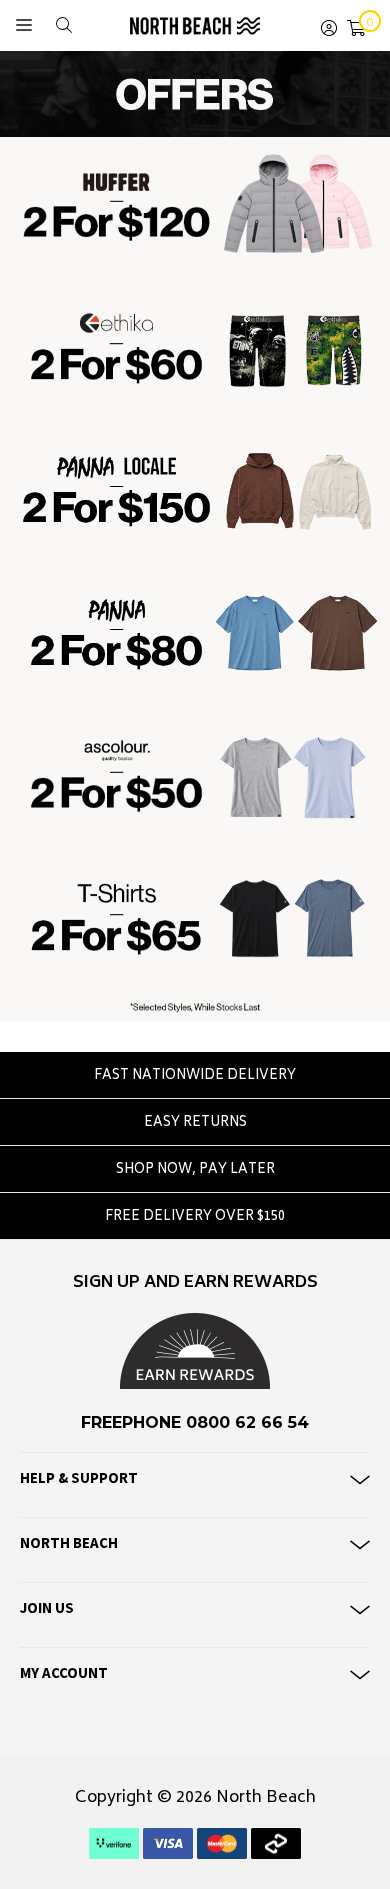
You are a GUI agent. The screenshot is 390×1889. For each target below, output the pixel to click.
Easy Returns (195, 1123)
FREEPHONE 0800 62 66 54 (195, 1422)
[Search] (64, 25)
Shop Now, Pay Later (195, 1170)
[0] (356, 25)
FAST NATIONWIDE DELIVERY (195, 1076)
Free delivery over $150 (195, 1217)
